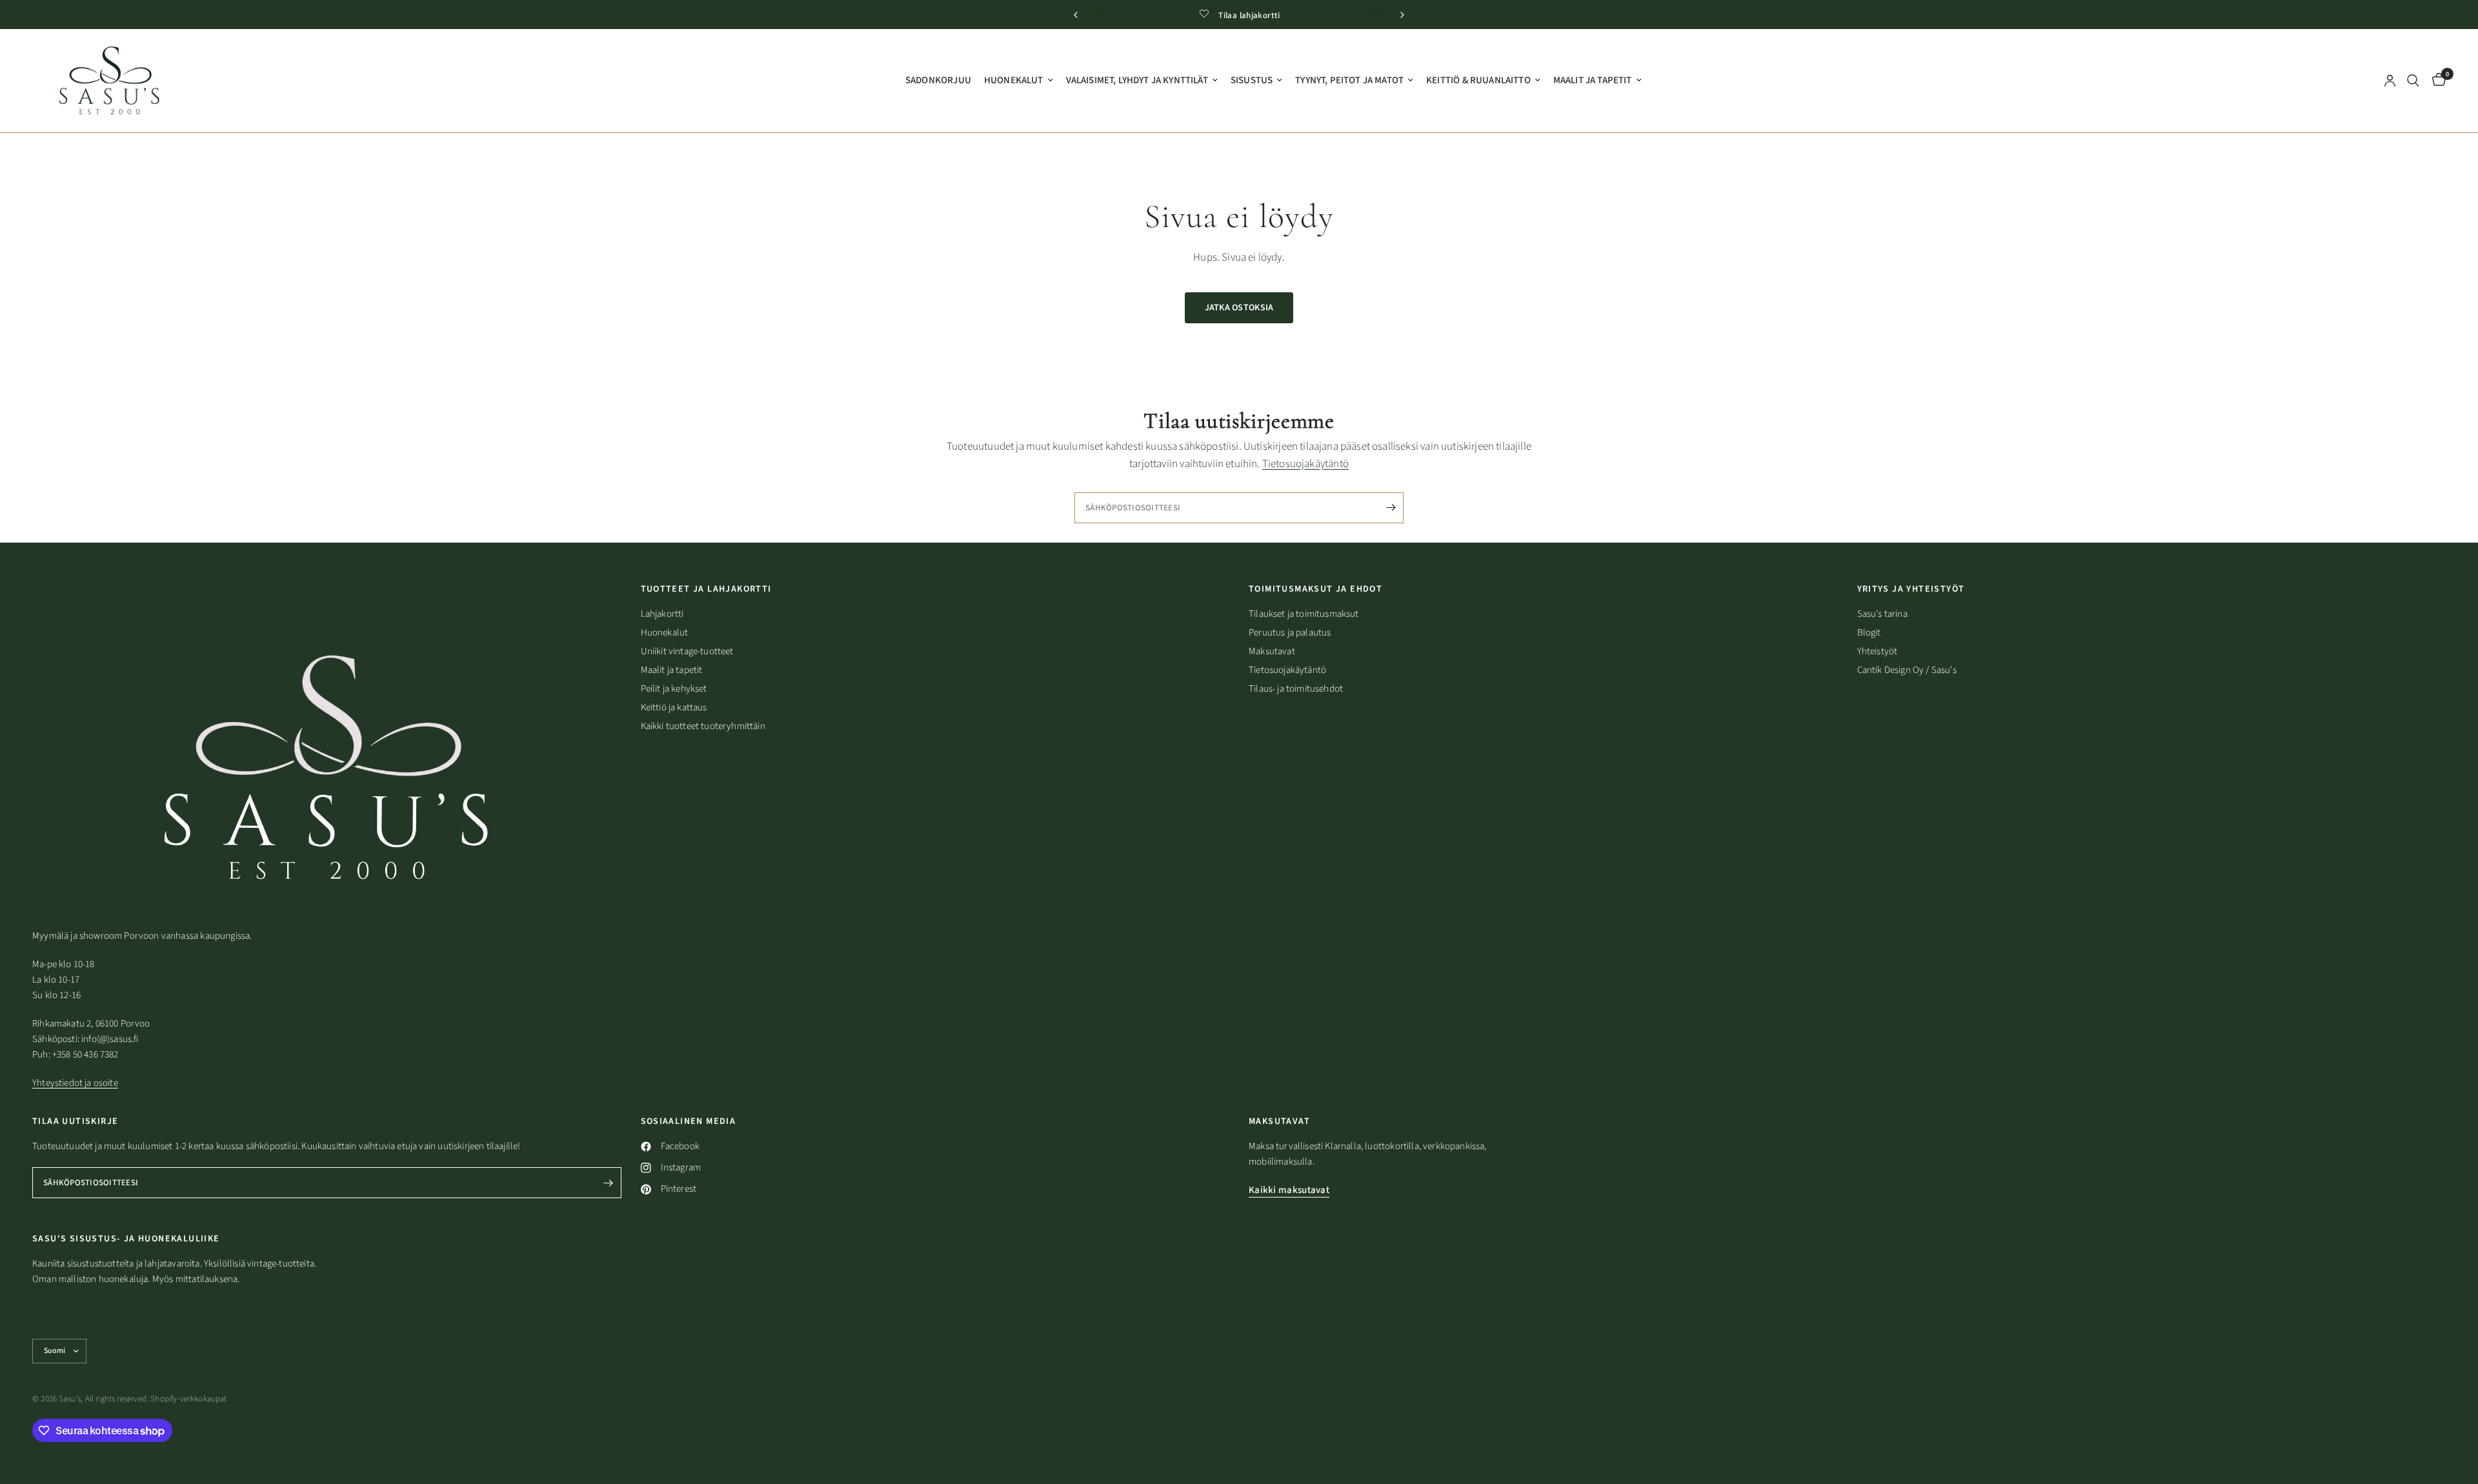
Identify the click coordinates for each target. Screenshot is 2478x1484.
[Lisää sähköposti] (1426, 785)
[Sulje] (1455, 668)
